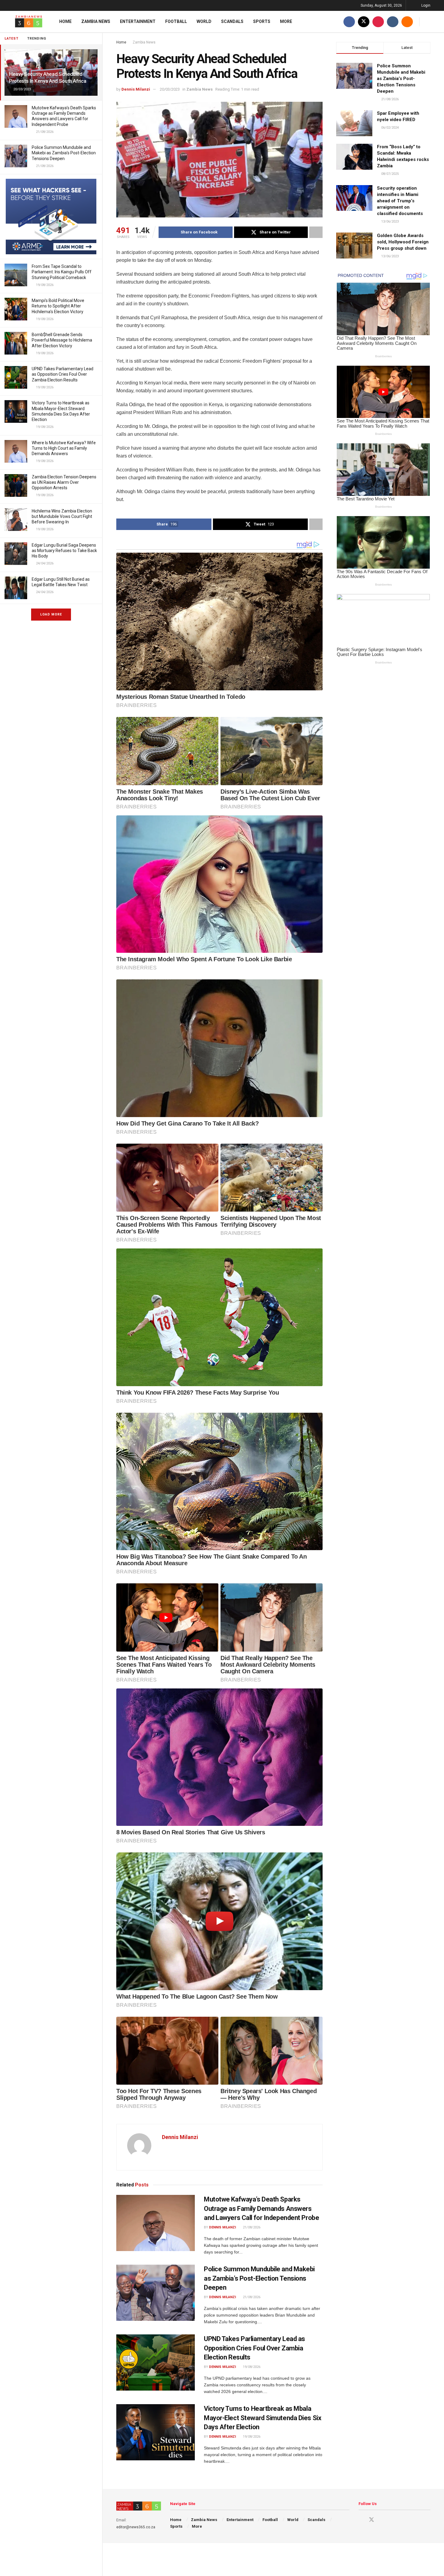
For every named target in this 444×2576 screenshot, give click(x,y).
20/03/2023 (170, 89)
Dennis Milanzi (136, 89)
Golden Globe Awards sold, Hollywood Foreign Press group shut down (403, 242)
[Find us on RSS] (407, 22)
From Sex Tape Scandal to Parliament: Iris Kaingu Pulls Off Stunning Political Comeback (62, 272)
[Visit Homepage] (29, 22)
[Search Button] (428, 22)
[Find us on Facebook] (349, 22)
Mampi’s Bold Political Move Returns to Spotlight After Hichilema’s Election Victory (58, 306)
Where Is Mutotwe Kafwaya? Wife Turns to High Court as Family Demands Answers (64, 448)
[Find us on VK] (393, 22)
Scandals (232, 21)
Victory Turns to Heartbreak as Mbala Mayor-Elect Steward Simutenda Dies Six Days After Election (262, 2418)
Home (65, 21)
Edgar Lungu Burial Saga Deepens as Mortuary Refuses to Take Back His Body (64, 551)
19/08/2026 (251, 2367)
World (204, 21)
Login (425, 5)
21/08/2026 (251, 2227)
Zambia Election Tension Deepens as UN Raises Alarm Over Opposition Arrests (64, 482)
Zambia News (96, 21)
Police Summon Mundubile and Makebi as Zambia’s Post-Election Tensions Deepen (64, 153)
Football (176, 21)
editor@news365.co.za (136, 2527)
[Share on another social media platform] (316, 232)
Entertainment (138, 21)
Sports (262, 21)
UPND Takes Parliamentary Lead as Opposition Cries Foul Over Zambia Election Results (63, 374)
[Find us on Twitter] (364, 22)
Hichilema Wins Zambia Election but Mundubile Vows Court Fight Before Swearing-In (62, 516)
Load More (51, 614)
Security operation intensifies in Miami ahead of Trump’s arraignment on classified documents (400, 201)
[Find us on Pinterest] (378, 22)
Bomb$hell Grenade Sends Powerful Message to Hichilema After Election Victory (62, 340)
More (286, 21)
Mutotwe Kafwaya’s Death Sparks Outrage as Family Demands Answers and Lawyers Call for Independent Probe (261, 2209)
